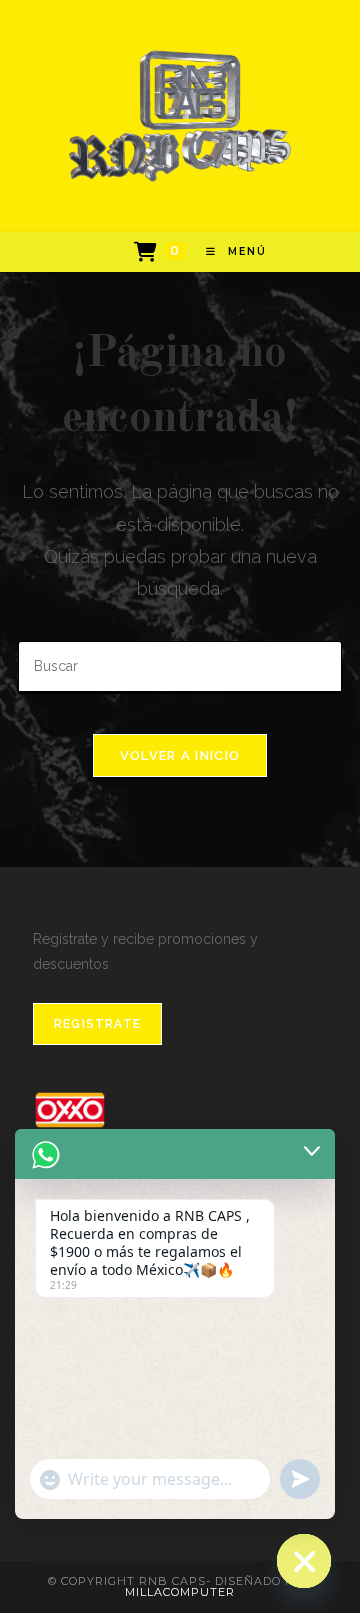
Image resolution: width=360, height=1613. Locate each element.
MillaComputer (180, 1592)
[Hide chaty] (304, 1561)
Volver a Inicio (180, 755)
